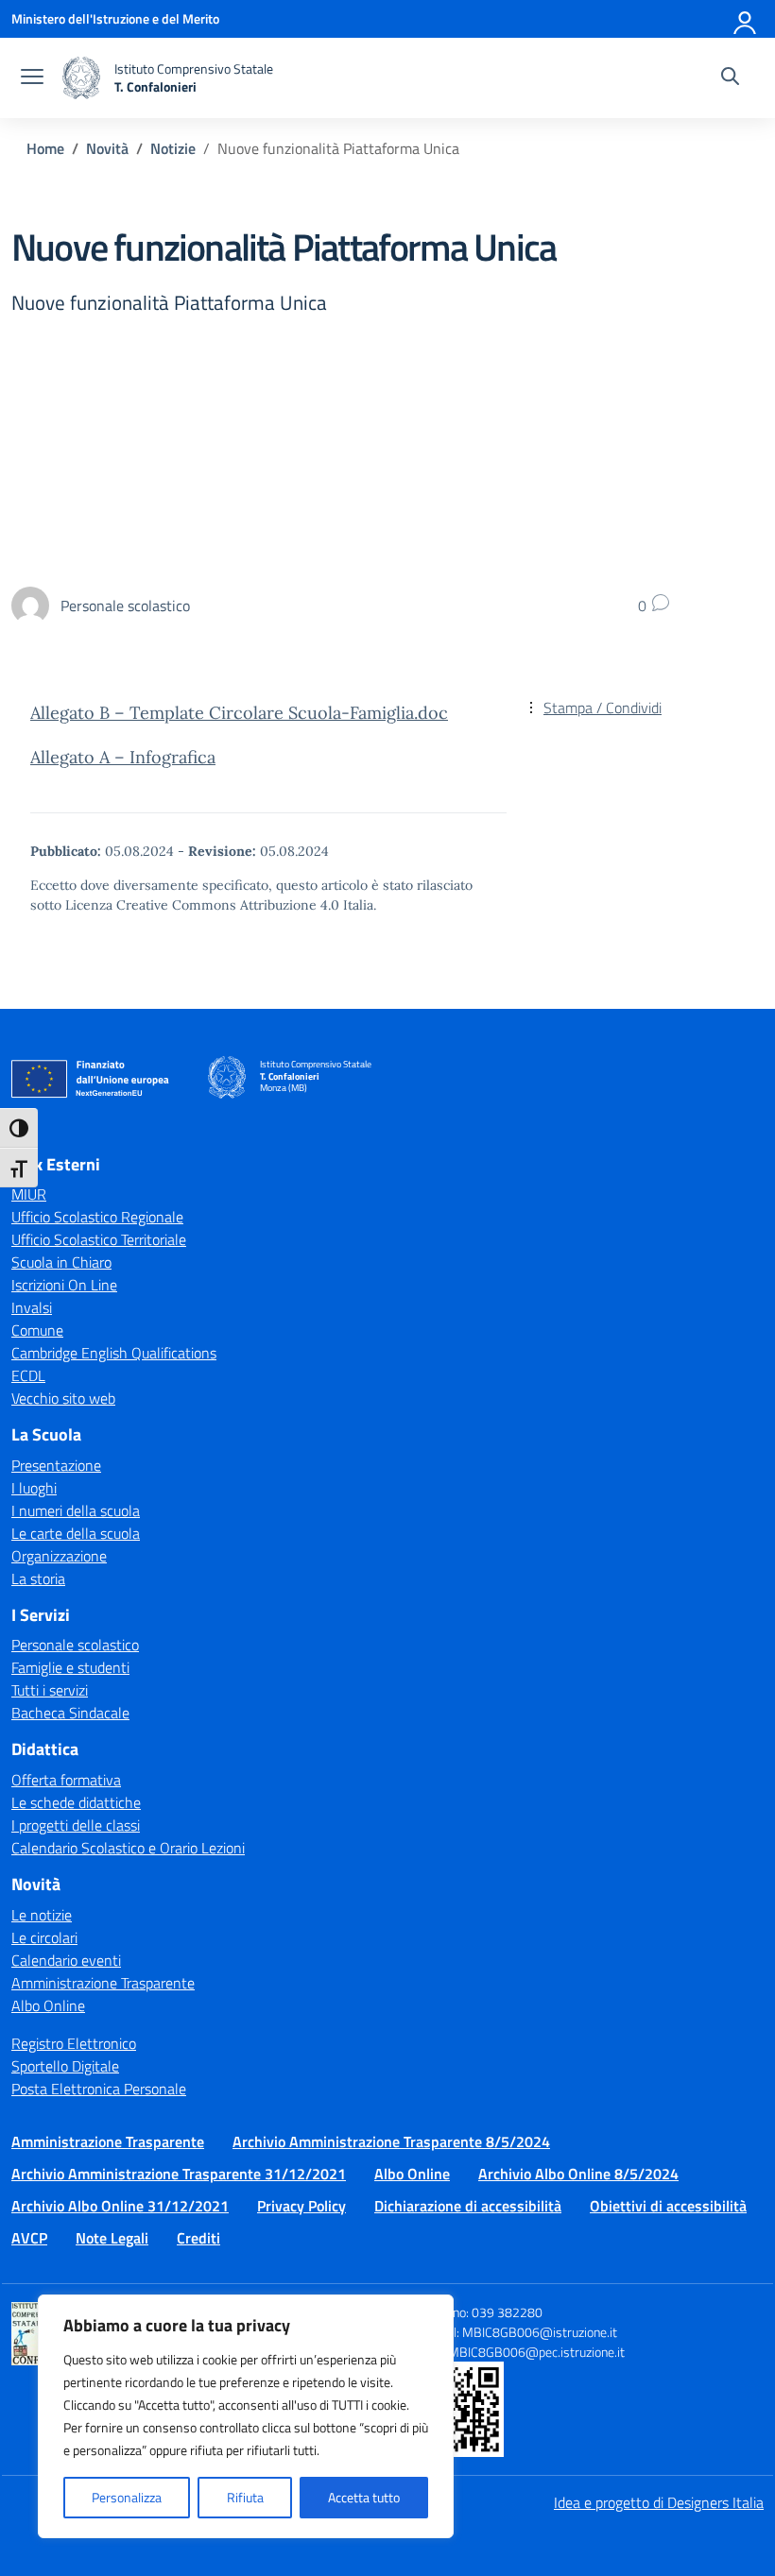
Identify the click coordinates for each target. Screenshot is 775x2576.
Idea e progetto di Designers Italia (659, 2502)
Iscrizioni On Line (64, 1285)
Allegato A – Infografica (123, 757)
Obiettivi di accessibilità (668, 2206)
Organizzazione (59, 1556)
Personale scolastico (75, 1645)
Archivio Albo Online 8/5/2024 (578, 2174)
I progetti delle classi (76, 1825)
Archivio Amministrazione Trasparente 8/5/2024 (391, 2141)
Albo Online (48, 2005)
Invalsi (32, 1307)
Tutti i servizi (50, 1690)
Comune (37, 1330)
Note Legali (112, 2238)
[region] (246, 2416)
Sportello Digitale (65, 2066)
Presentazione (56, 1465)
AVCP (29, 2238)
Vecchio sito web (63, 1398)
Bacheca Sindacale (70, 1713)
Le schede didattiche (76, 1802)
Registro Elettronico (74, 2043)
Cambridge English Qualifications (114, 1353)
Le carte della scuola (76, 1533)
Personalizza (127, 2497)
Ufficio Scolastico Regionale (97, 1217)
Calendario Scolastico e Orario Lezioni (128, 1848)
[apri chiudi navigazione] (32, 78)
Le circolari (44, 1937)
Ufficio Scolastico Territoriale (99, 1239)
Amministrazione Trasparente (103, 1983)
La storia (38, 1578)
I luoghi (34, 1488)
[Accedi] (746, 19)
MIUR (29, 1194)
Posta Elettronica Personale (99, 2089)
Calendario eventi (66, 1960)
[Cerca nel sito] (730, 78)
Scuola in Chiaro (61, 1262)
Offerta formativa (66, 1780)
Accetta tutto (364, 2497)
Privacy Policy (301, 2206)
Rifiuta (245, 2497)
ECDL (28, 1375)
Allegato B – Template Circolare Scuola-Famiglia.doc (239, 713)
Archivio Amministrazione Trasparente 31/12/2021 (179, 2174)
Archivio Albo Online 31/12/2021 (120, 2206)
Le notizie (42, 1915)
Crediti (198, 2238)
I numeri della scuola (76, 1510)
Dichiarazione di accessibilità (468, 2206)
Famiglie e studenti (70, 1667)
